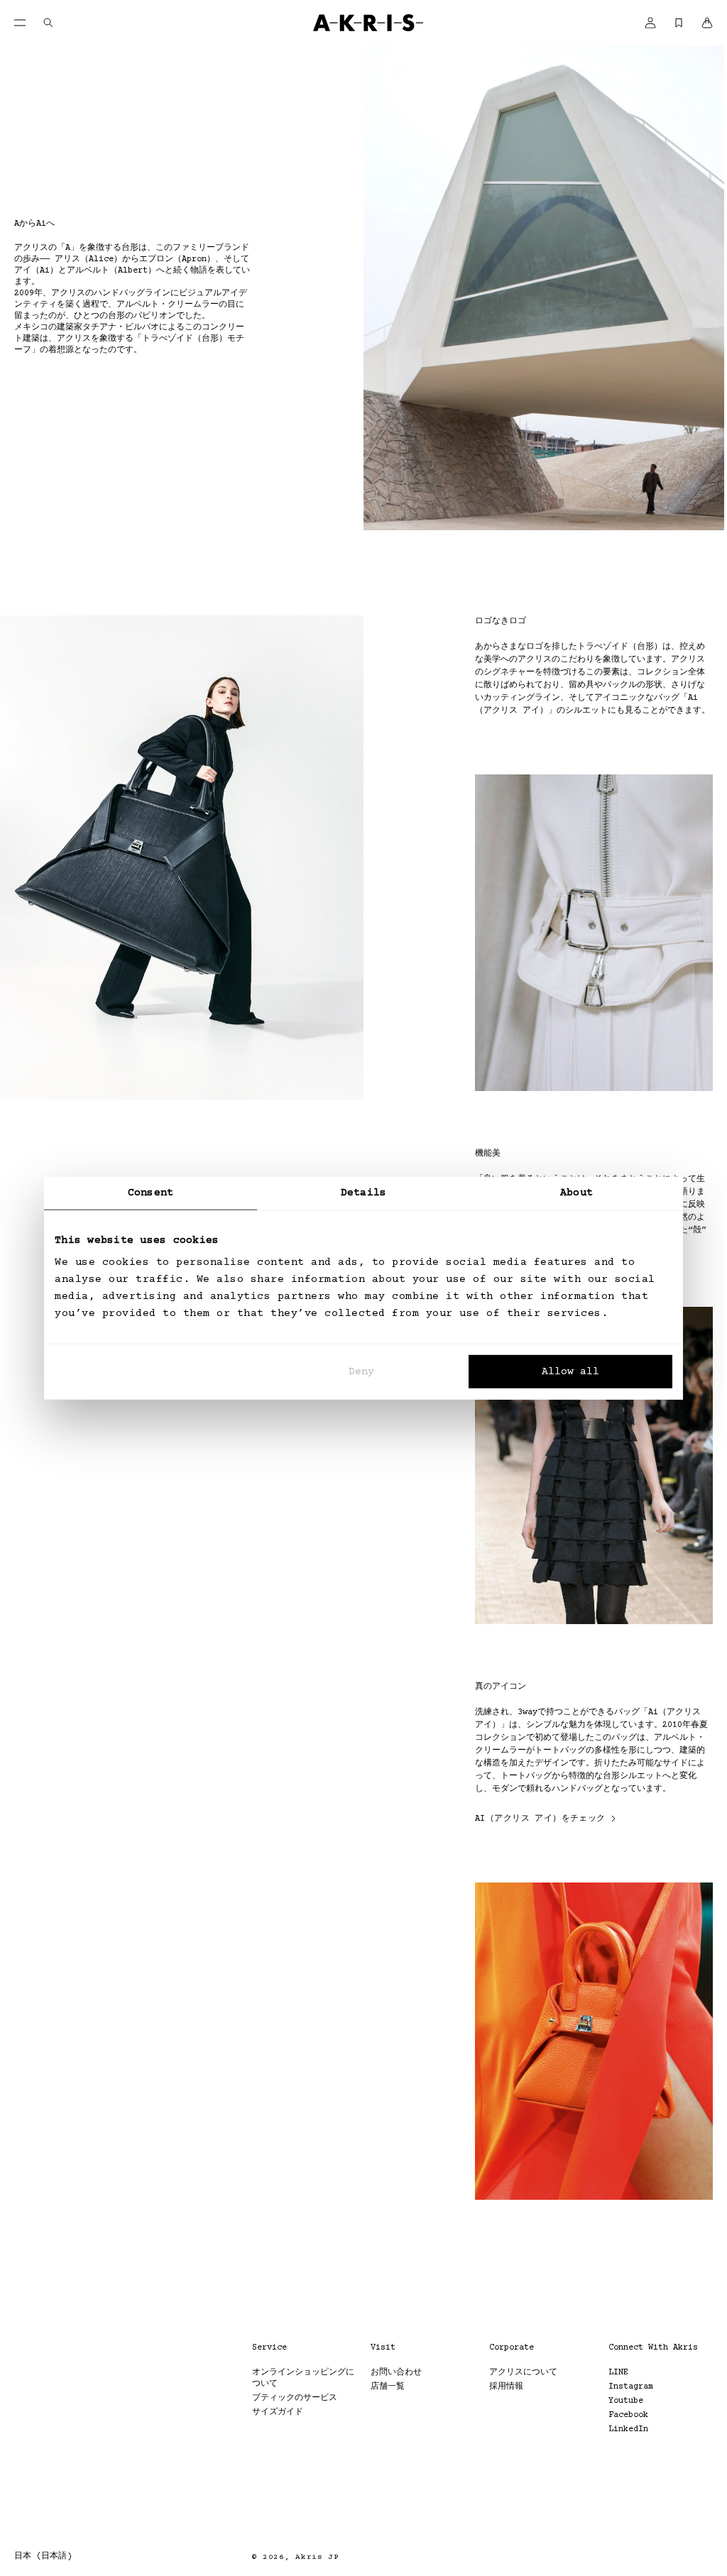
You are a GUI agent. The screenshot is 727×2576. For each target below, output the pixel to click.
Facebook (628, 2415)
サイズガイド (278, 2412)
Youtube (626, 2401)
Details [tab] (363, 1192)
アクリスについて (523, 2373)
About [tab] (576, 1192)
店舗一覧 (388, 2387)
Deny (361, 1372)
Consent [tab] (151, 1192)
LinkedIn (628, 2429)
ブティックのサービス (295, 2398)
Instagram (631, 2387)
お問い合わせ (396, 2373)
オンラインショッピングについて (303, 2378)
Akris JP (317, 2557)
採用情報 (506, 2387)
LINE (618, 2373)
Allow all (570, 1372)
